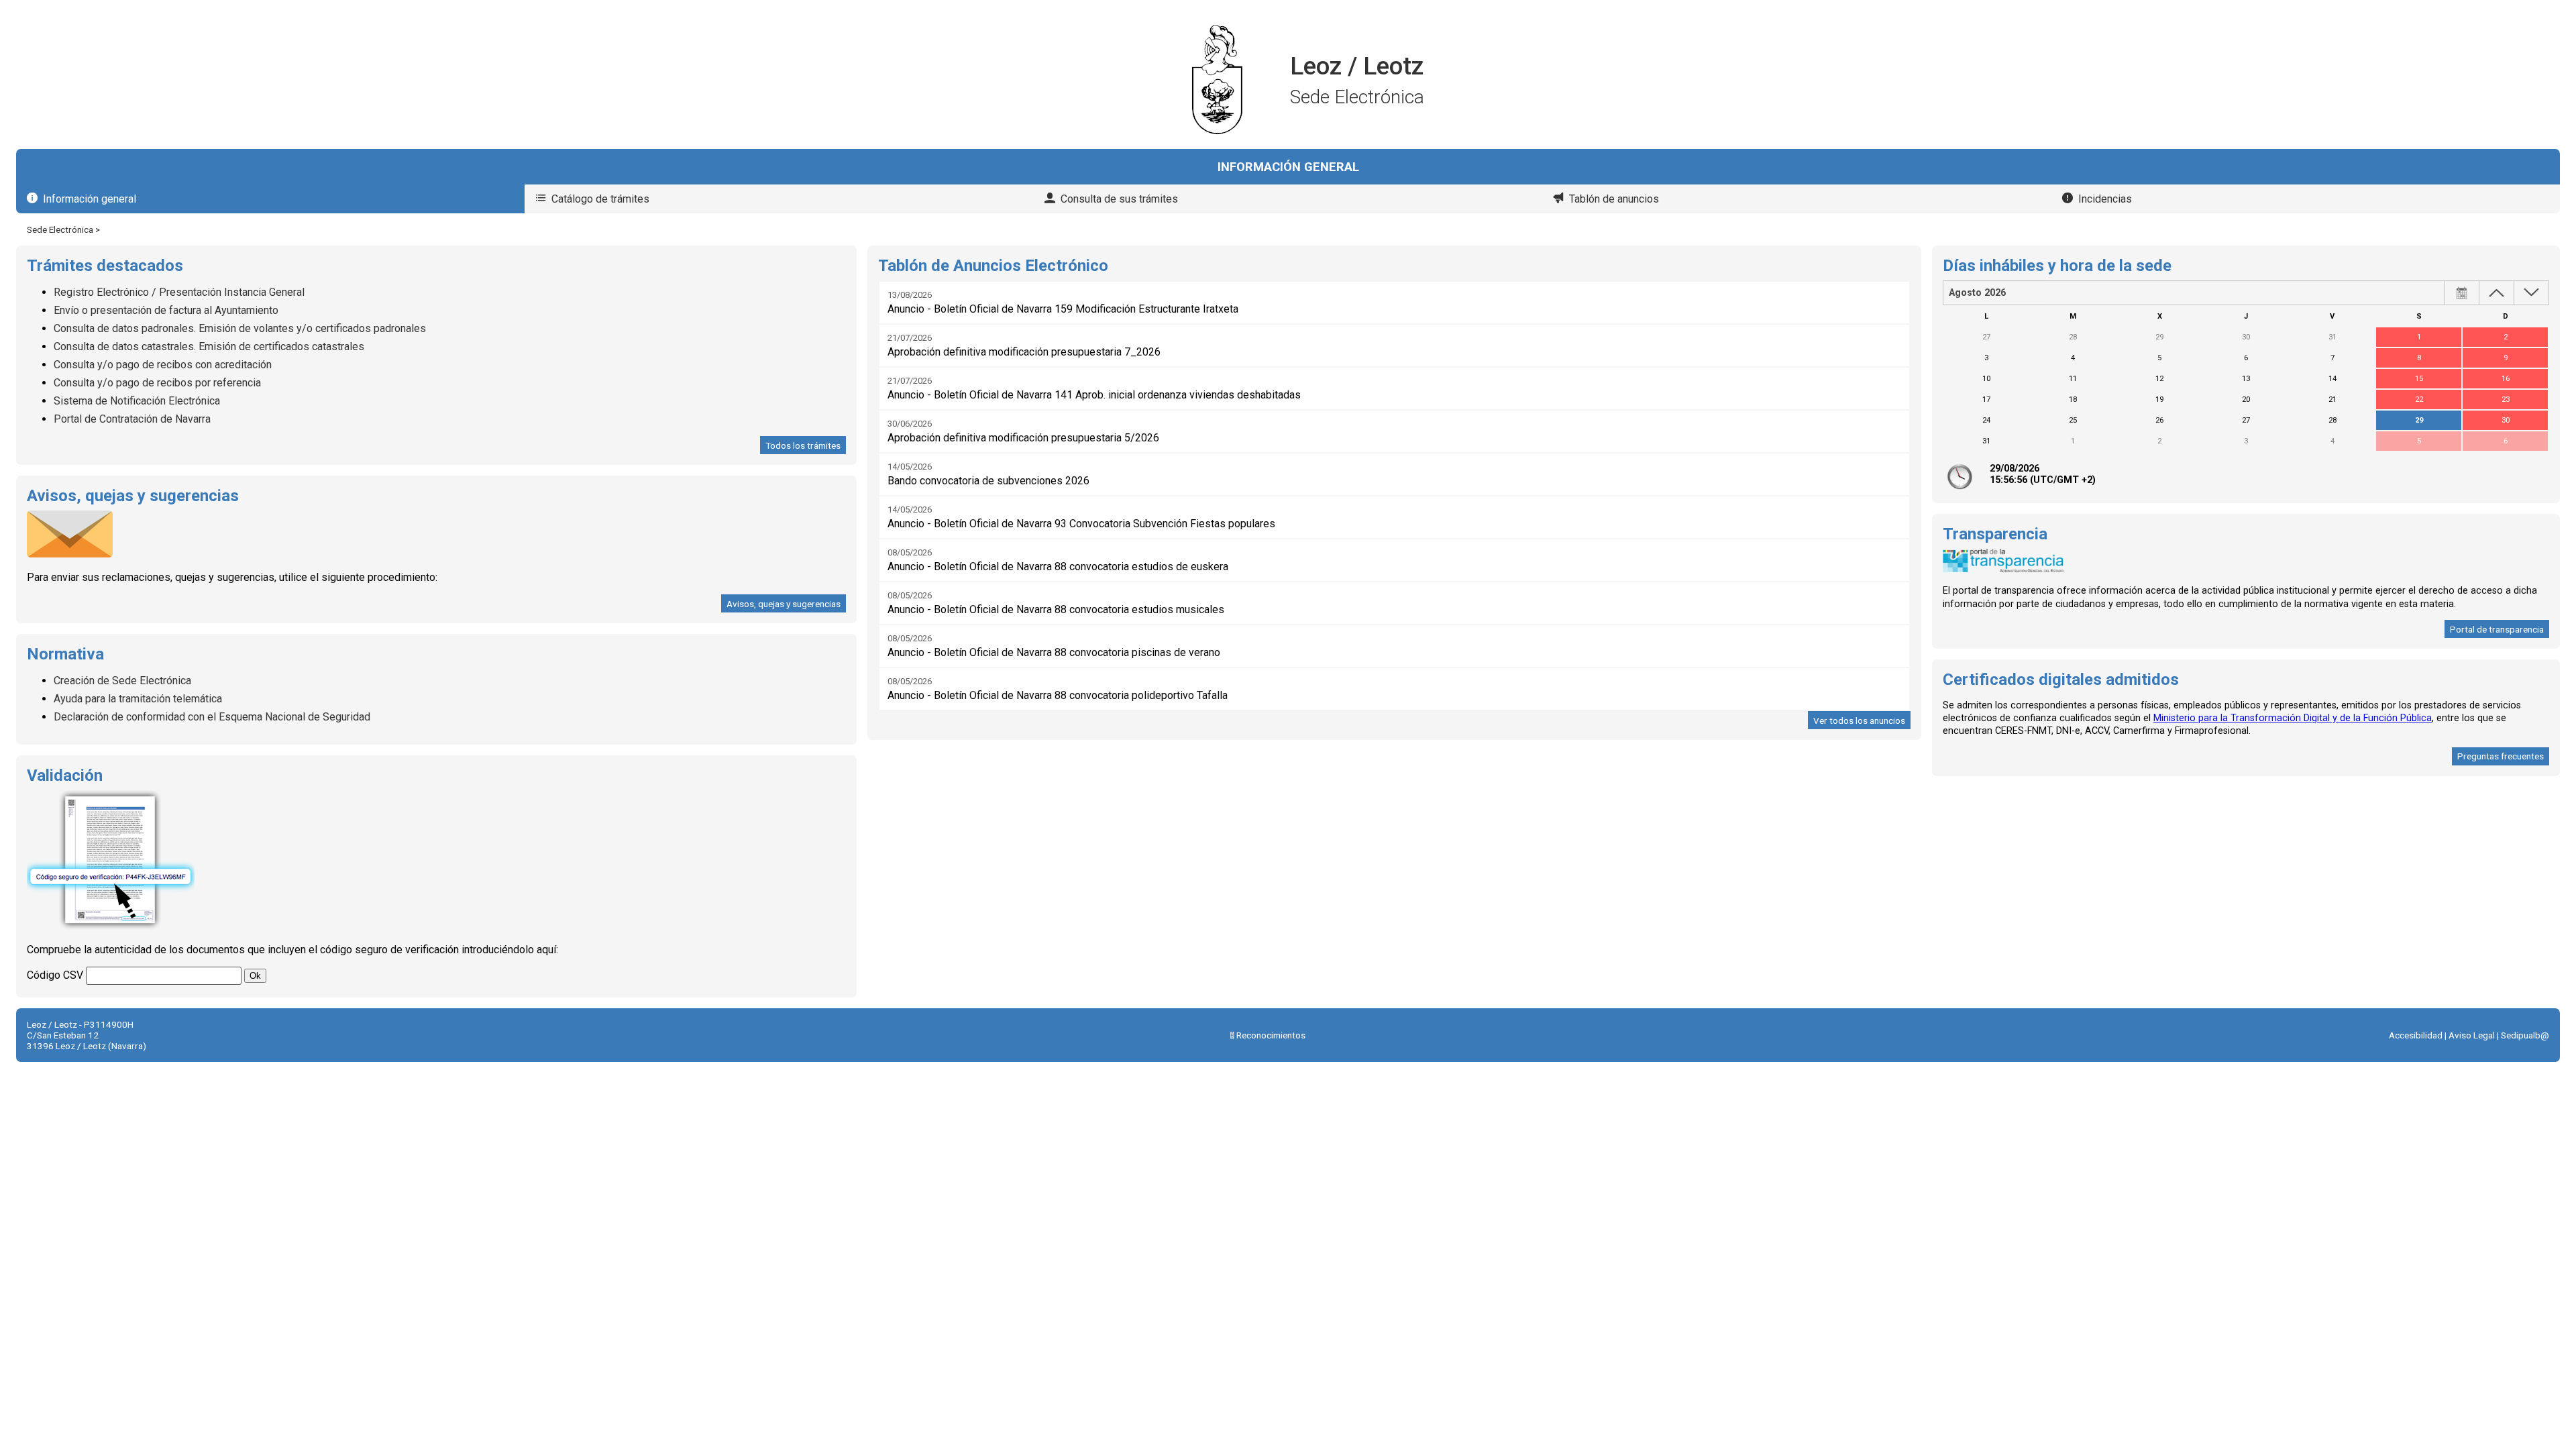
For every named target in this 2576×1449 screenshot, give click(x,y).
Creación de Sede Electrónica (122, 681)
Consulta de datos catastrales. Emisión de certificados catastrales (209, 346)
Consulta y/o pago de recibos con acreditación (163, 365)
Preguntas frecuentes (2501, 756)
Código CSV (55, 975)
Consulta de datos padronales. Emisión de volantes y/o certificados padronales (240, 328)
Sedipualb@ (2525, 1035)
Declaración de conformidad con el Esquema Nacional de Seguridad (212, 717)
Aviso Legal (2472, 1035)
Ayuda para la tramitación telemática (138, 699)
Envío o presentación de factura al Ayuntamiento (166, 310)
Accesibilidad (2416, 1035)
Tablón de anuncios (1614, 199)
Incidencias (2105, 199)
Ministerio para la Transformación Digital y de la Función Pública (2293, 718)
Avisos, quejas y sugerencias (784, 604)
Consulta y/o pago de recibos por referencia (157, 383)
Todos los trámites (803, 445)
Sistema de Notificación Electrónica (137, 401)
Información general (90, 199)
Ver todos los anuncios (1859, 720)
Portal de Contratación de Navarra (132, 419)
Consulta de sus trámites (1119, 199)
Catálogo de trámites (600, 199)
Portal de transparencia (2497, 629)
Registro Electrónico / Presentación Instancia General (179, 292)
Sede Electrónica (60, 229)
